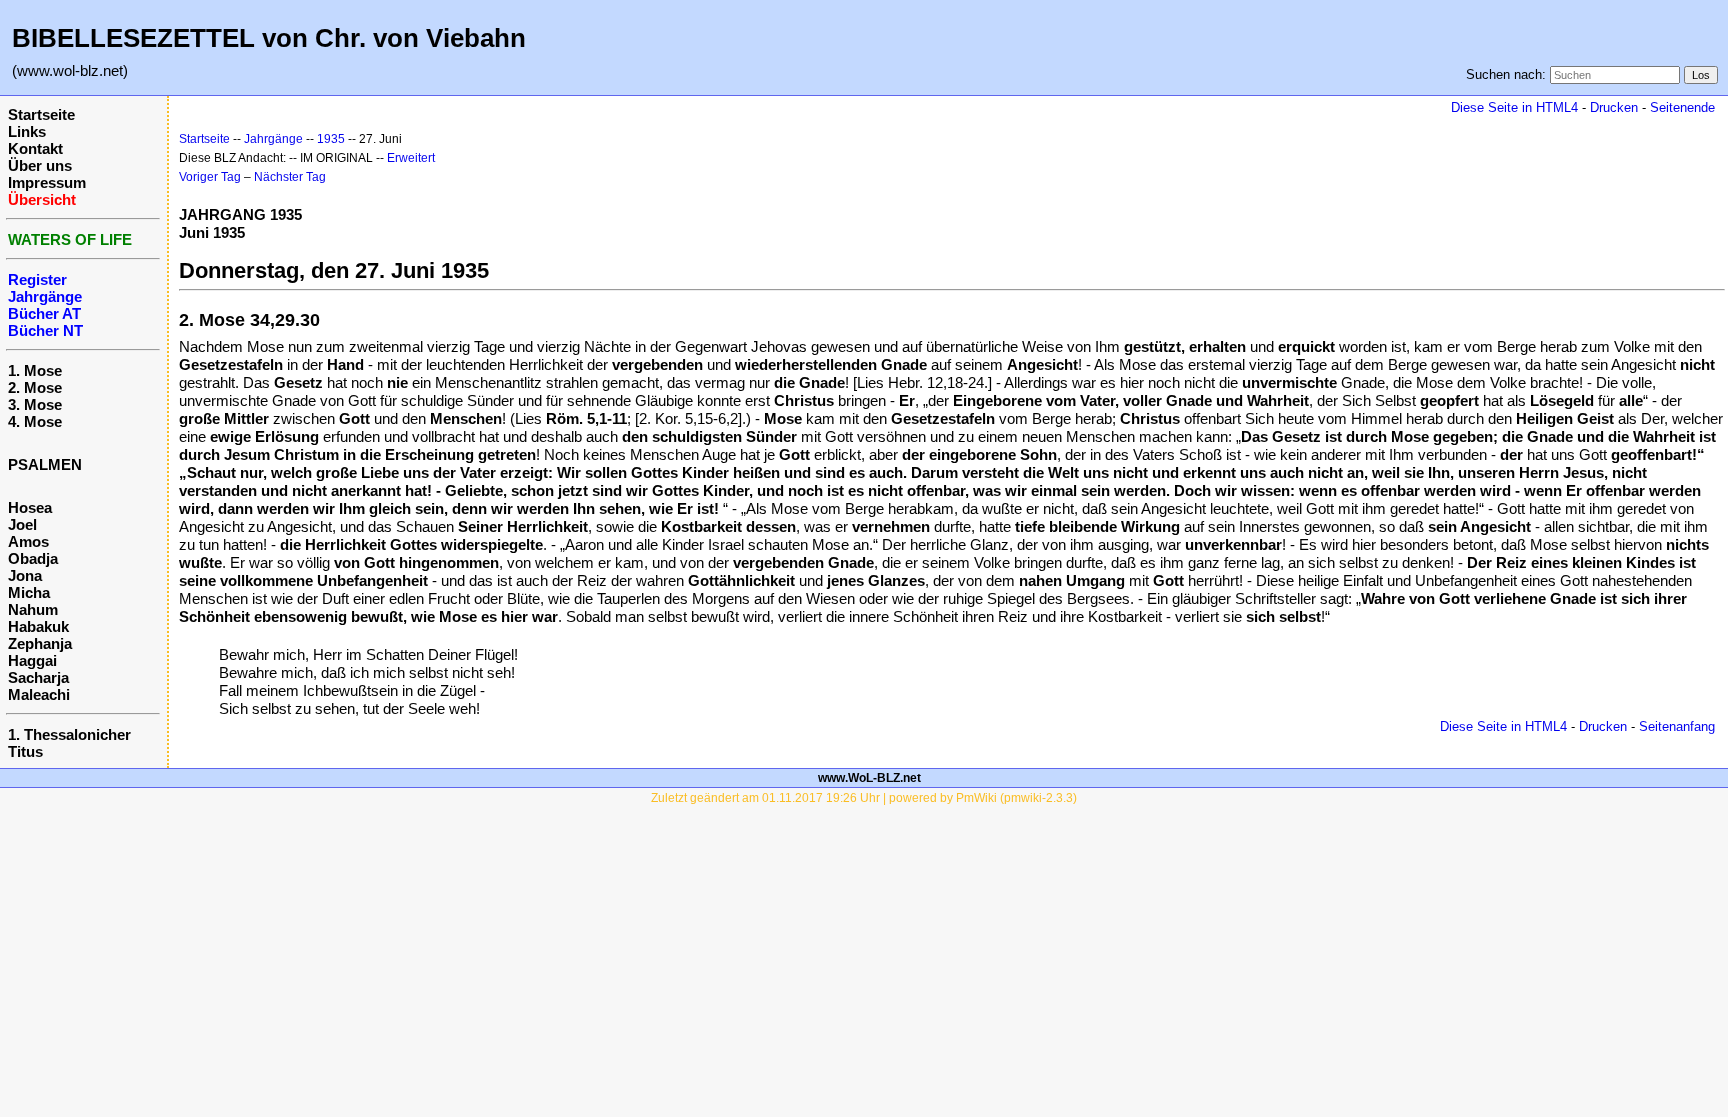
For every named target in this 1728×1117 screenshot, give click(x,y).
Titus (25, 751)
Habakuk (38, 626)
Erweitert (411, 158)
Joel (22, 524)
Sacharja (38, 677)
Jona (25, 575)
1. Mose (35, 370)
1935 (331, 139)
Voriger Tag (210, 177)
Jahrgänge (273, 139)
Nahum (33, 609)
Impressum (47, 182)
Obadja (33, 558)
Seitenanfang (1677, 726)
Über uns (40, 165)
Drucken (1614, 107)
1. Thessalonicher (69, 734)
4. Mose (35, 421)
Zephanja (40, 643)
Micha (29, 592)
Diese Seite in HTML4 (1514, 107)
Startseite (41, 114)
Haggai (32, 660)
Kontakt (35, 148)
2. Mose (35, 387)
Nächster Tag (290, 177)
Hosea (30, 507)
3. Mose (35, 404)
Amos (28, 541)
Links (27, 131)
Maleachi (39, 694)
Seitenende (1682, 107)
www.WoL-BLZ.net (869, 778)
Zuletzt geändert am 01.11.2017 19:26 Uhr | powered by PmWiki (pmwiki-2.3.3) (864, 798)
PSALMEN (45, 464)
